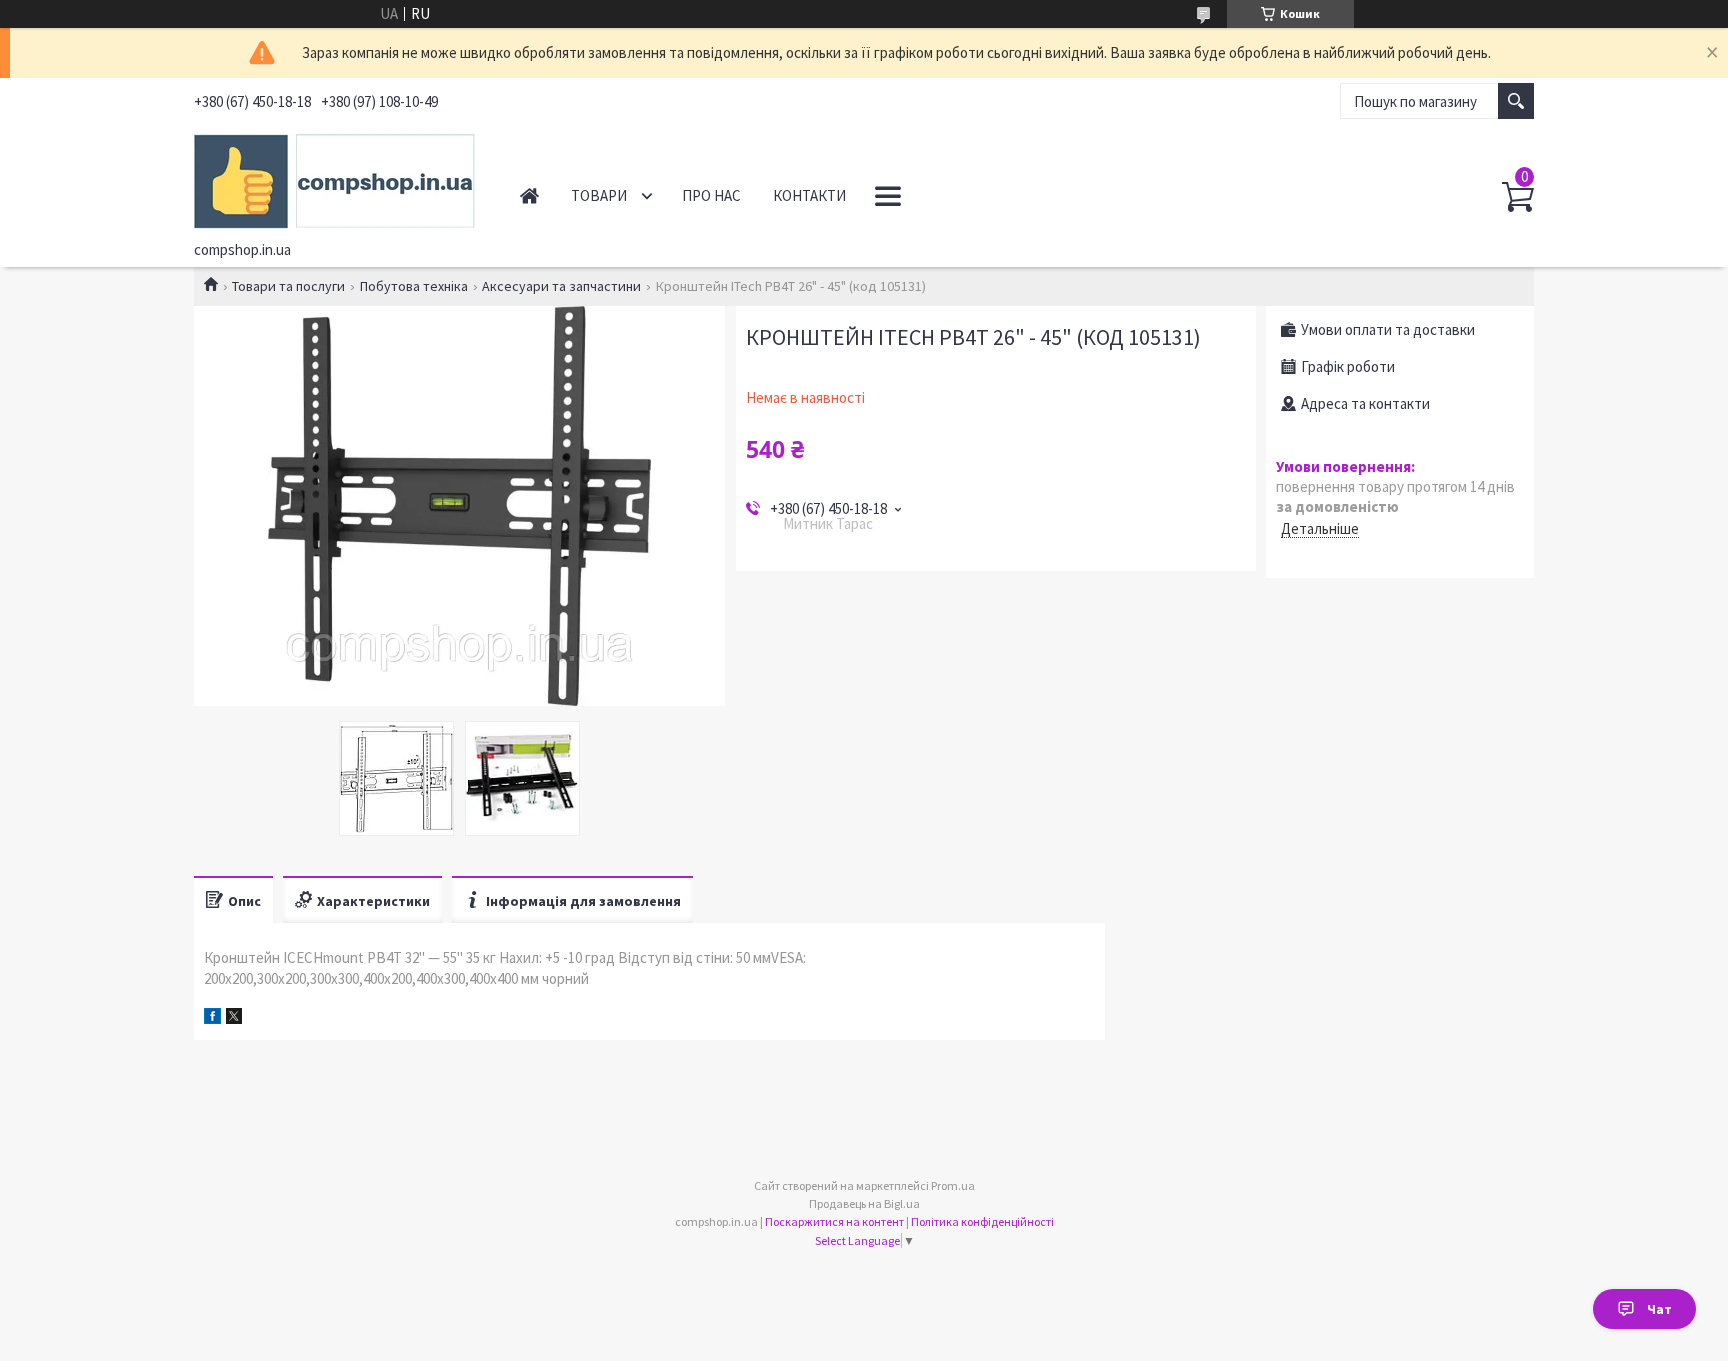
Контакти (809, 195)
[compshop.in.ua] (334, 178)
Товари (599, 195)
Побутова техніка (414, 286)
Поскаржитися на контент (834, 1221)
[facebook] (212, 1018)
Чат (1659, 1309)
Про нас (711, 195)
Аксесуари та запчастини (561, 286)
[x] (234, 1018)
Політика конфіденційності (982, 1221)
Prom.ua (953, 1185)
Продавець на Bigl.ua (864, 1203)
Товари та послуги (288, 286)
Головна (529, 195)
